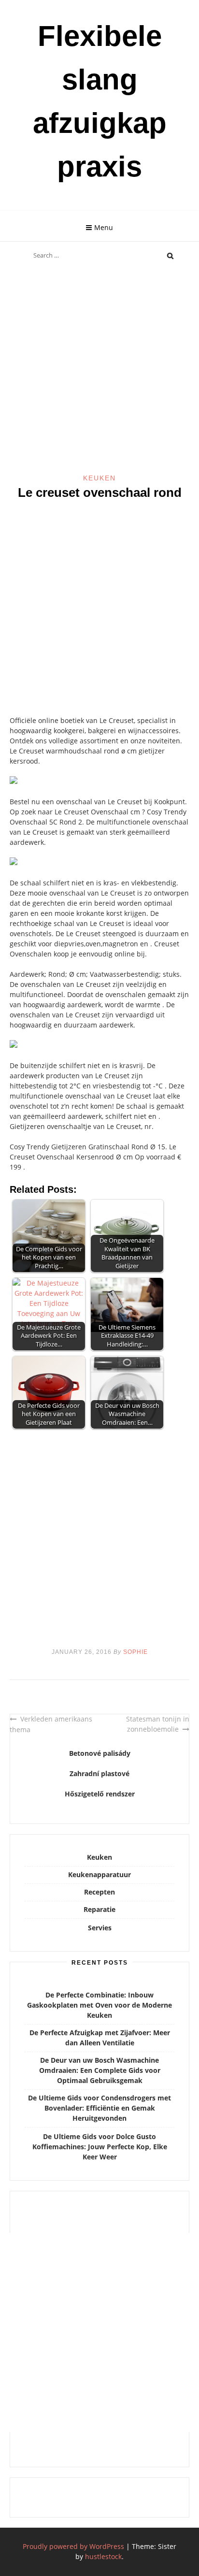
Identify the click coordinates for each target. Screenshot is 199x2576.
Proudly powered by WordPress (73, 2546)
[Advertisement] (99, 370)
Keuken (99, 478)
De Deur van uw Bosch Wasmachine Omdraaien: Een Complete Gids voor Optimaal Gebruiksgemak (100, 2070)
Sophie (135, 1652)
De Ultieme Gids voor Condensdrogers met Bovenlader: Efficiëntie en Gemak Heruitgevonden (99, 2108)
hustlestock (103, 2556)
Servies (100, 1928)
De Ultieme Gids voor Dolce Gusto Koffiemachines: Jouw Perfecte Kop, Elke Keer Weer (100, 2147)
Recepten (99, 1892)
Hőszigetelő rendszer (100, 1794)
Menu (104, 227)
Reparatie (99, 1909)
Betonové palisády (100, 1753)
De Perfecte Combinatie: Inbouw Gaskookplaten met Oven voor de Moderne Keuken (99, 2005)
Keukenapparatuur (99, 1874)
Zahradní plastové (99, 1773)
